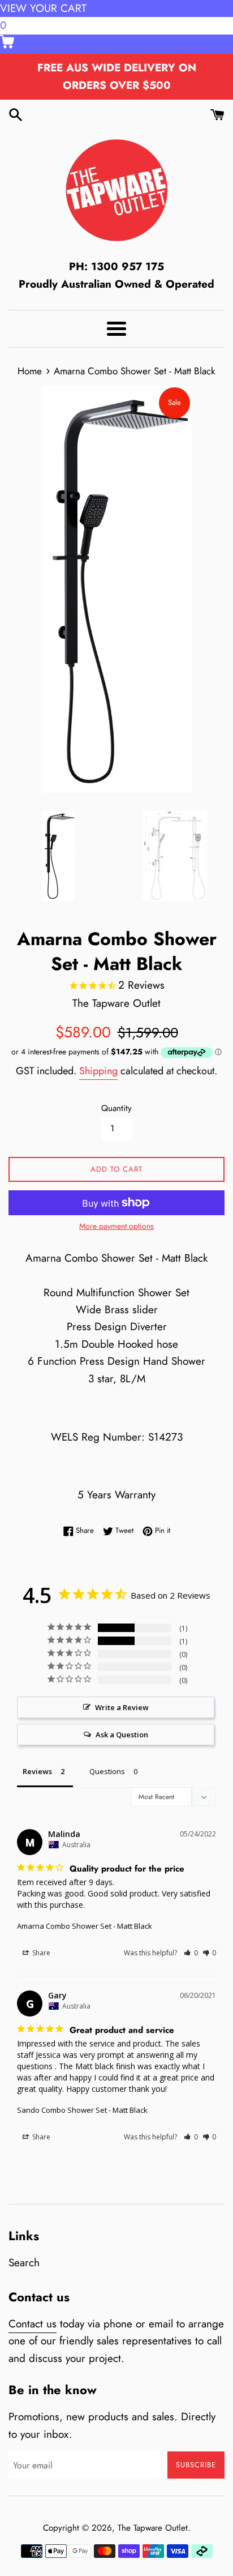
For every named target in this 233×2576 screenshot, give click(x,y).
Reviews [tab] (37, 1771)
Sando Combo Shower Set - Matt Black (82, 2110)
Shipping (98, 1071)
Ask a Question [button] (122, 1735)
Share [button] (40, 1953)
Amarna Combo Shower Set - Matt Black (85, 1926)
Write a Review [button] (122, 1707)
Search (24, 2263)
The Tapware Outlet (153, 2528)
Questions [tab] (107, 1771)
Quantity (116, 1108)
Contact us (33, 2324)
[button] (191, 1953)
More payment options (116, 1226)
